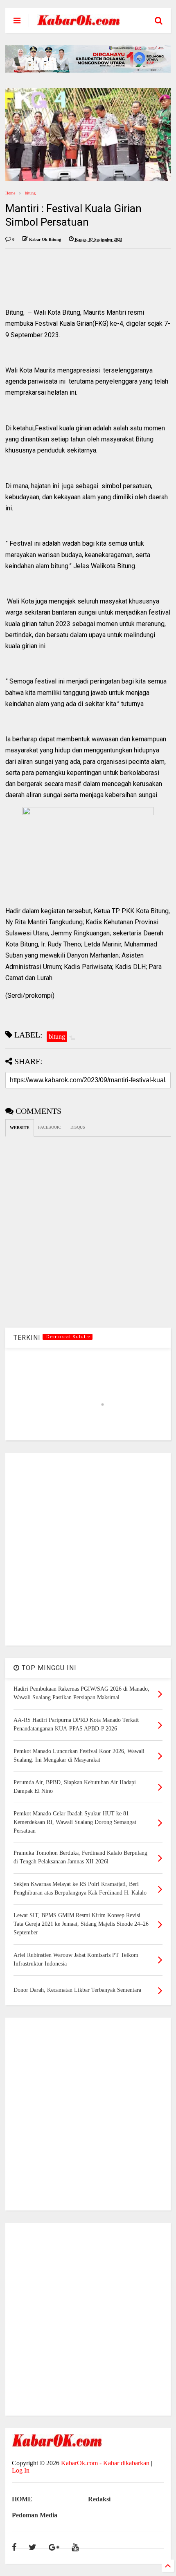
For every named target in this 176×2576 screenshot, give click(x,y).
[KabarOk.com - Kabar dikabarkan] (79, 22)
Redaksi (99, 2499)
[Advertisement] (88, 1549)
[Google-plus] (54, 2547)
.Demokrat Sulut (66, 1337)
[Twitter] (33, 2547)
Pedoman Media (35, 2515)
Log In (21, 2470)
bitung (30, 193)
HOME (22, 2499)
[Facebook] (14, 2547)
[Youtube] (75, 2547)
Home (10, 193)
